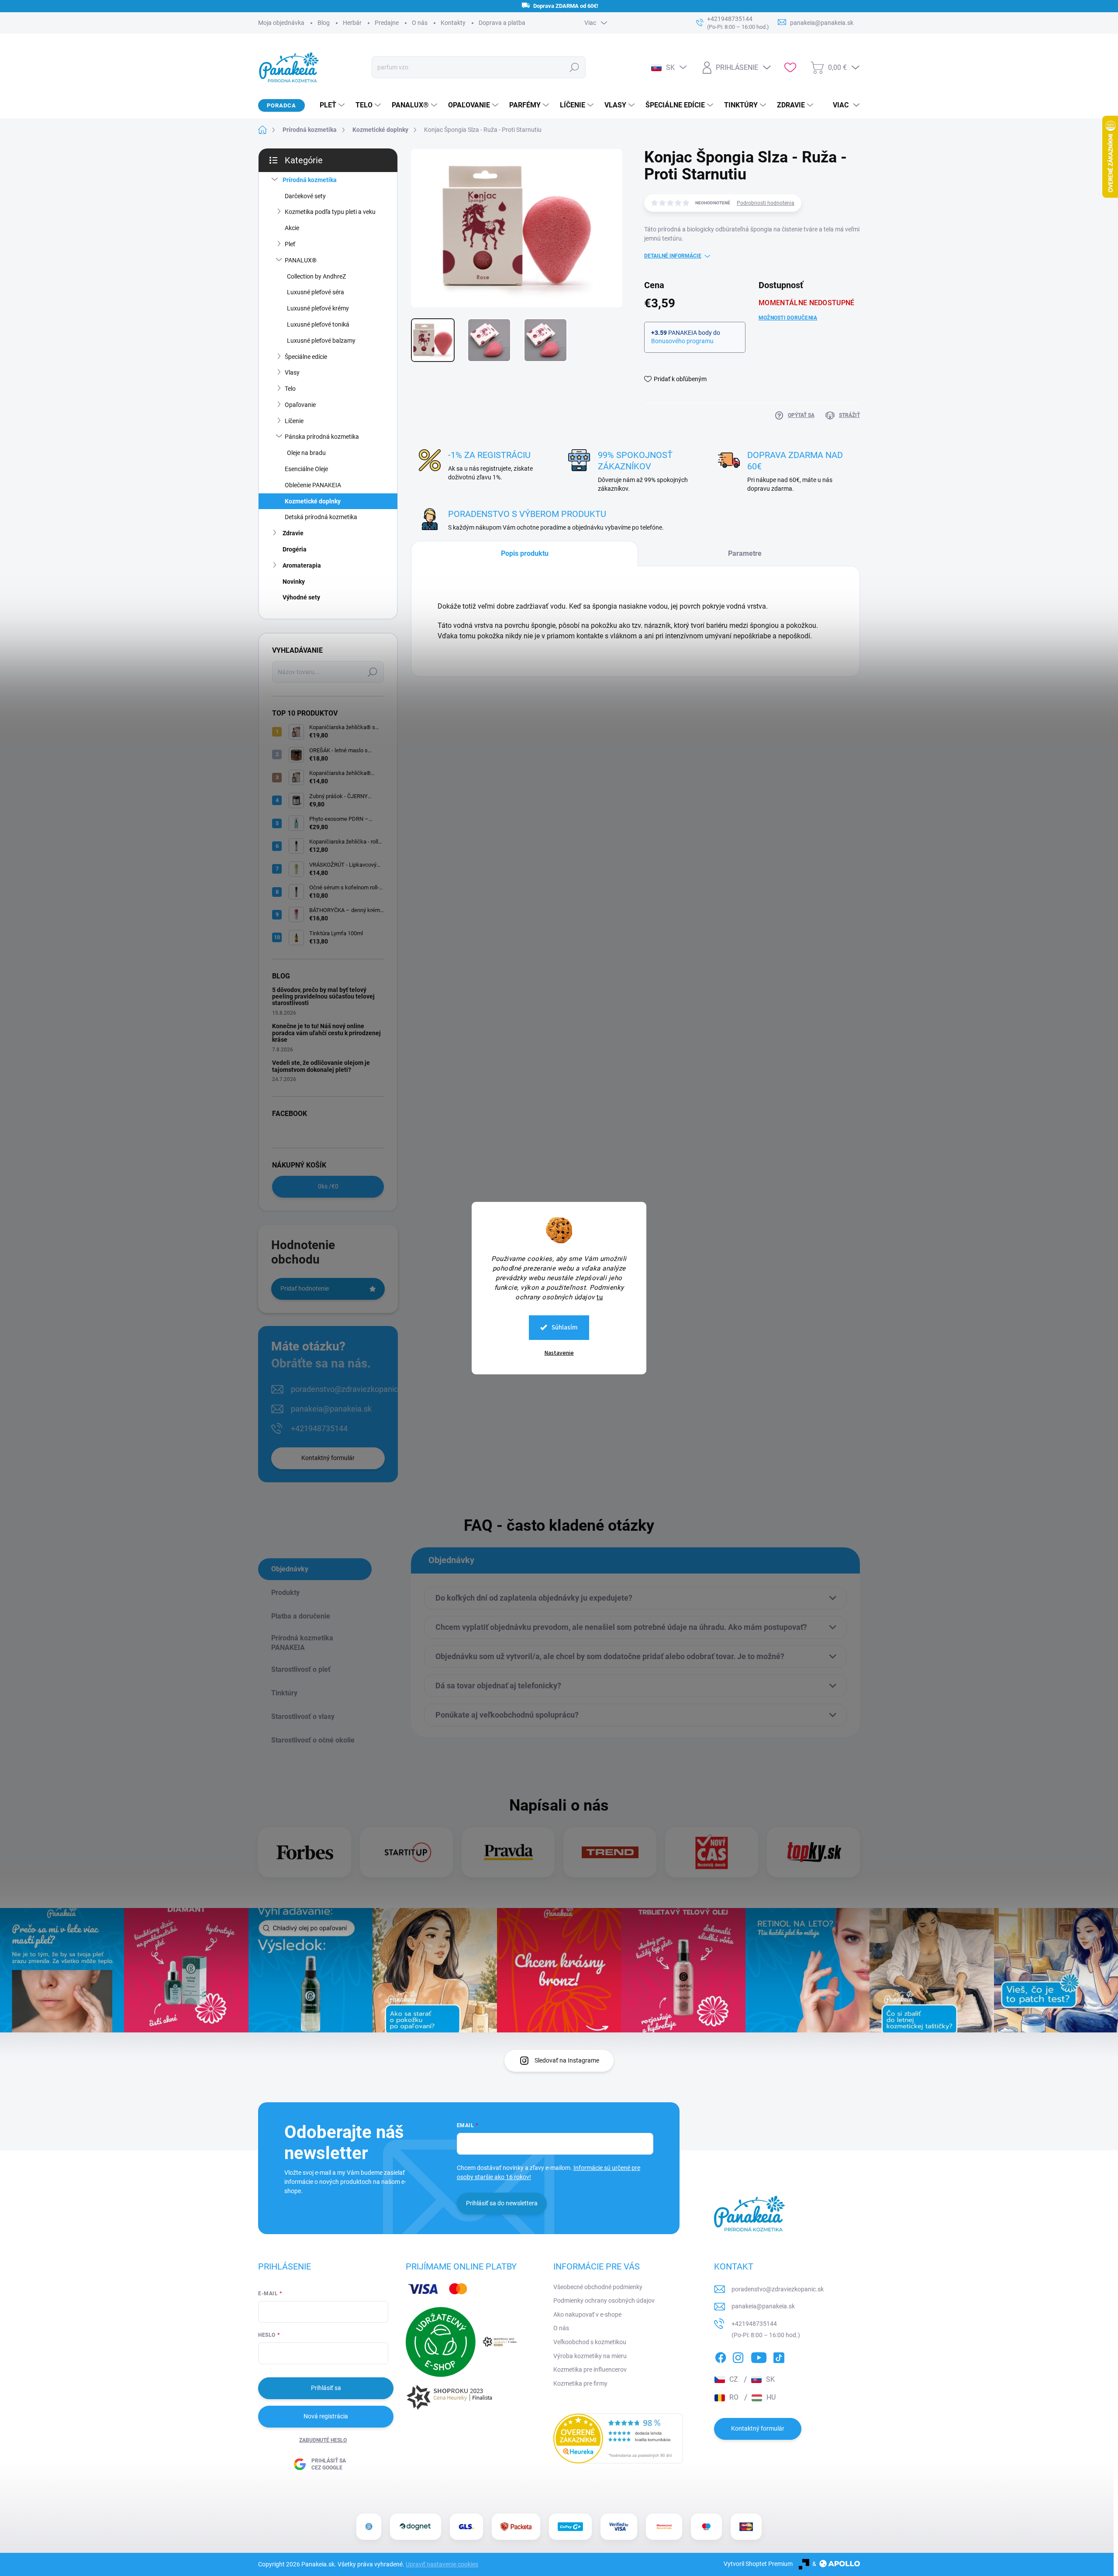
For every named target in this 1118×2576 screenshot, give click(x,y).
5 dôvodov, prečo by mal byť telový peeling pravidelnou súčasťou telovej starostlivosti (323, 997)
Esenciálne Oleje (306, 469)
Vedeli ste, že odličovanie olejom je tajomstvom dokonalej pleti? (321, 1066)
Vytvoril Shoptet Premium (758, 2564)
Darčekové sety (305, 196)
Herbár (352, 23)
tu (600, 1297)
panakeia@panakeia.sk (331, 1409)
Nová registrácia (326, 2416)
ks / (328, 1186)
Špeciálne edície (306, 357)
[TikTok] (779, 2356)
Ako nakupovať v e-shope (587, 2314)
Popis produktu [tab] (525, 553)
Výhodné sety (301, 597)
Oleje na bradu (306, 453)
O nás (420, 23)
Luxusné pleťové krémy (318, 308)
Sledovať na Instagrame (567, 2060)
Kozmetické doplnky (313, 501)
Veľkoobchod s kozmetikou (590, 2342)
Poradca (281, 105)
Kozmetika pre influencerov (590, 2369)
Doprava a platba (502, 23)
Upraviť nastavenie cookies (442, 2564)
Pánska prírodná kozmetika (322, 437)
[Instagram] (738, 2356)
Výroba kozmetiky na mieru (590, 2356)
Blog (324, 23)
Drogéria (295, 549)
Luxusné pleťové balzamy (321, 341)
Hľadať (574, 67)
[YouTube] (759, 2356)
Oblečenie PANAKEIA (313, 485)
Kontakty (453, 23)
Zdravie (293, 533)
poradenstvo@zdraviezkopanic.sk (349, 1389)
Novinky (294, 582)
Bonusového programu (682, 341)
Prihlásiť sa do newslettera (502, 2203)
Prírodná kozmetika (310, 180)
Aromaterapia (302, 565)
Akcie (292, 228)
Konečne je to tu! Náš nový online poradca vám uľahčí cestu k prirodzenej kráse (326, 1033)
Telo (290, 389)
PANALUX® (301, 260)
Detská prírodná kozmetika (321, 517)
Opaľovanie (300, 405)
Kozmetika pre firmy (580, 2383)
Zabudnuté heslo (323, 2440)
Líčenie (294, 421)
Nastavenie (559, 1353)
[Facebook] (721, 2356)
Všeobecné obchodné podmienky (598, 2287)
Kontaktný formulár (328, 1458)
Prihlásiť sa (326, 2388)
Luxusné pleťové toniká (318, 324)
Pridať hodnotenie (305, 1288)
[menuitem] (329, 105)
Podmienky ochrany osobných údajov (604, 2300)
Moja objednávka (281, 23)
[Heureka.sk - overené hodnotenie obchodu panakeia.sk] (618, 2438)
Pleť (290, 244)
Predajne (387, 23)
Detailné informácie (673, 256)
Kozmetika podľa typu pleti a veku (330, 212)
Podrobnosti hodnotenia (766, 203)
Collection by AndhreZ (316, 276)
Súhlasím (565, 1327)
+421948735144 (319, 1428)
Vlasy (292, 372)
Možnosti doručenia (788, 318)
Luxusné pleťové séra (316, 292)
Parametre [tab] (745, 553)
